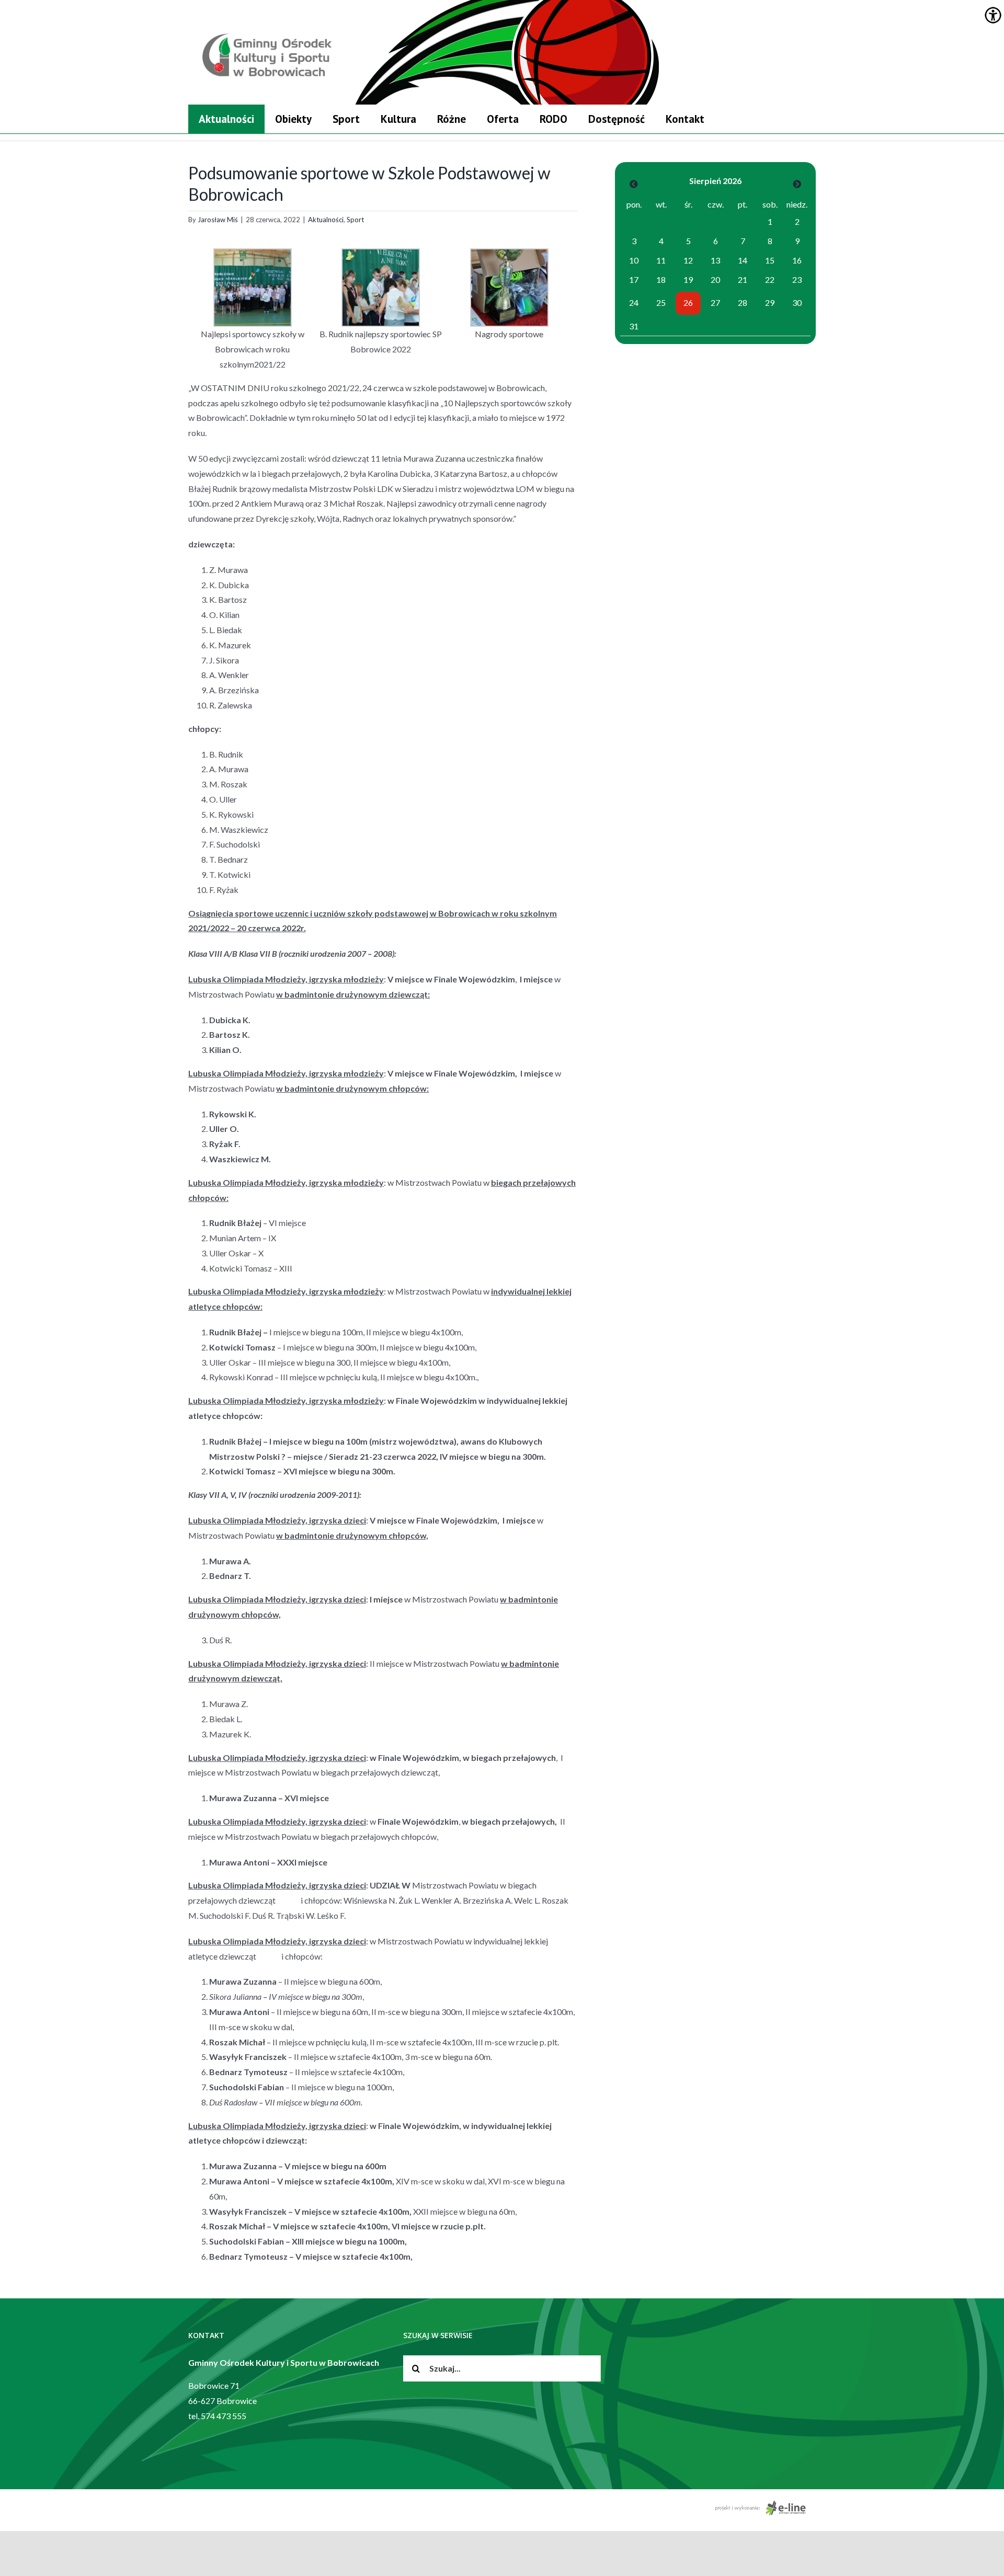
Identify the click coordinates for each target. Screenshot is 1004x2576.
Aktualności (326, 220)
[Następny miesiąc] (797, 184)
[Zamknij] (812, 93)
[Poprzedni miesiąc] (634, 184)
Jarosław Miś (218, 220)
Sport (355, 220)
